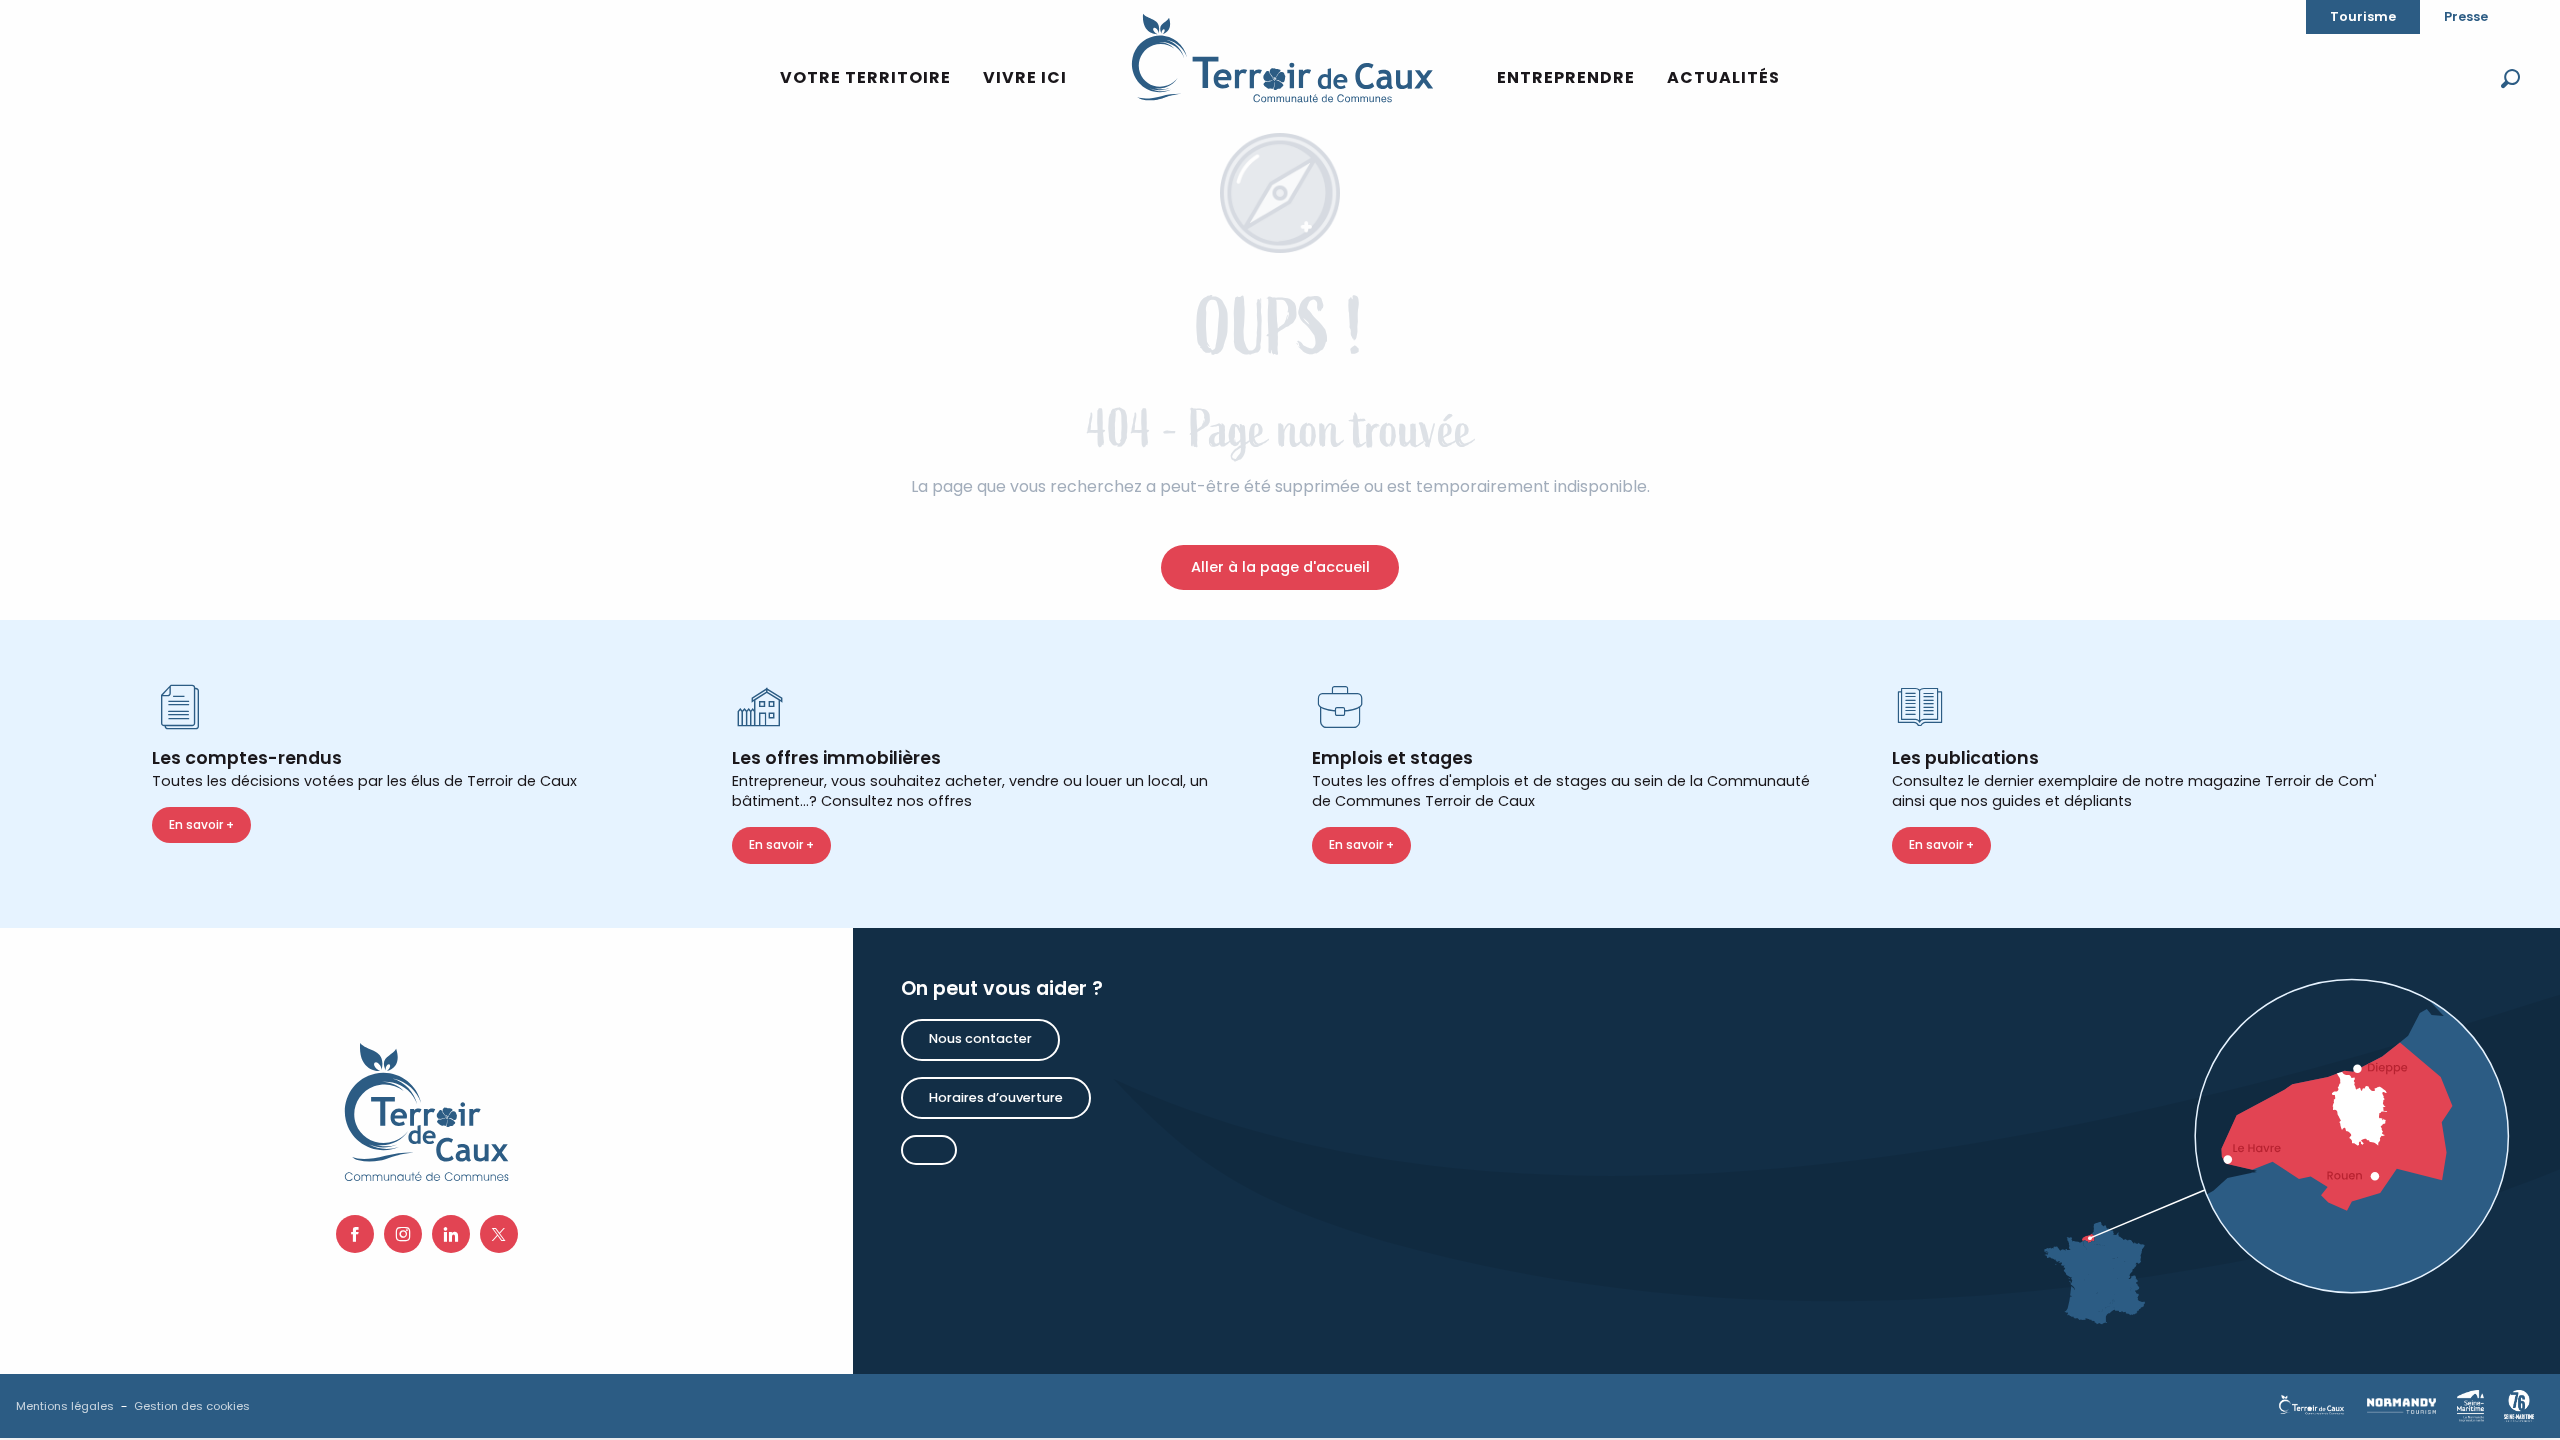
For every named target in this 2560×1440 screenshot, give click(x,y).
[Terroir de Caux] (1282, 58)
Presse (2466, 16)
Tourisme (2363, 16)
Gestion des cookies (192, 1406)
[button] (2510, 78)
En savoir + (201, 824)
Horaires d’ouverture (996, 1097)
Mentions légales (65, 1406)
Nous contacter (980, 1038)
